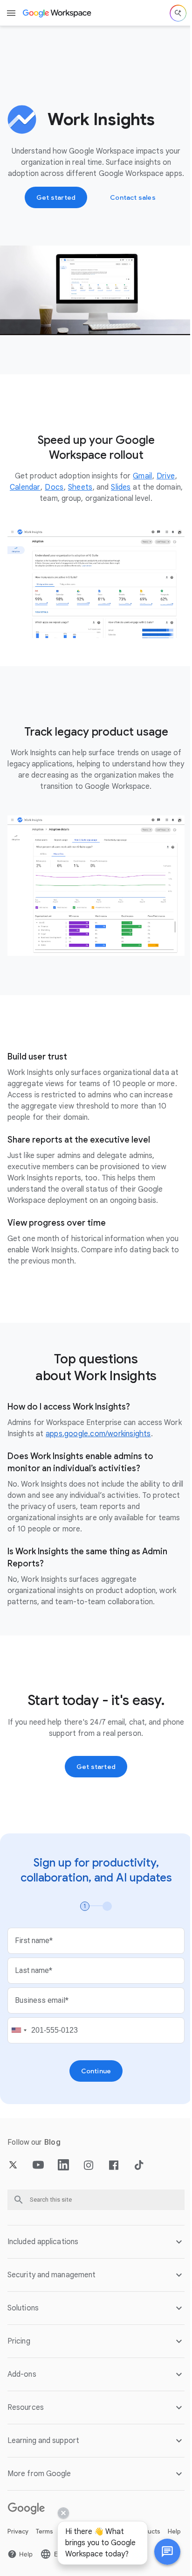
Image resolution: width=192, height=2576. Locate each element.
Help (14, 2544)
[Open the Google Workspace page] (58, 13)
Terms (45, 2529)
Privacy (18, 2529)
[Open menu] (11, 13)
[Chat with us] (160, 2552)
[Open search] (178, 13)
